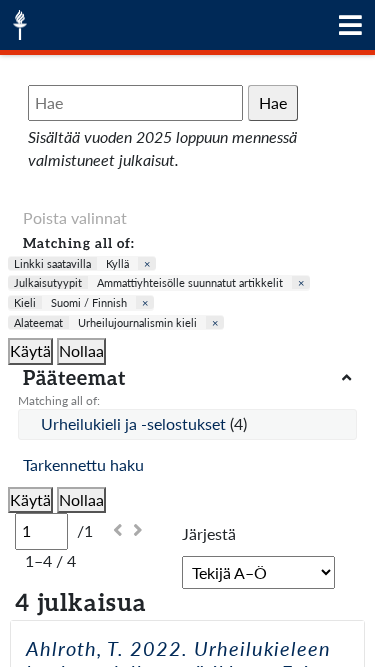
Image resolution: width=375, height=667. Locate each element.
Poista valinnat (75, 217)
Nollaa (81, 350)
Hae (273, 102)
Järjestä (209, 533)
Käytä (30, 350)
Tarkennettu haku (83, 464)
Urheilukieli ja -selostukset (135, 423)
